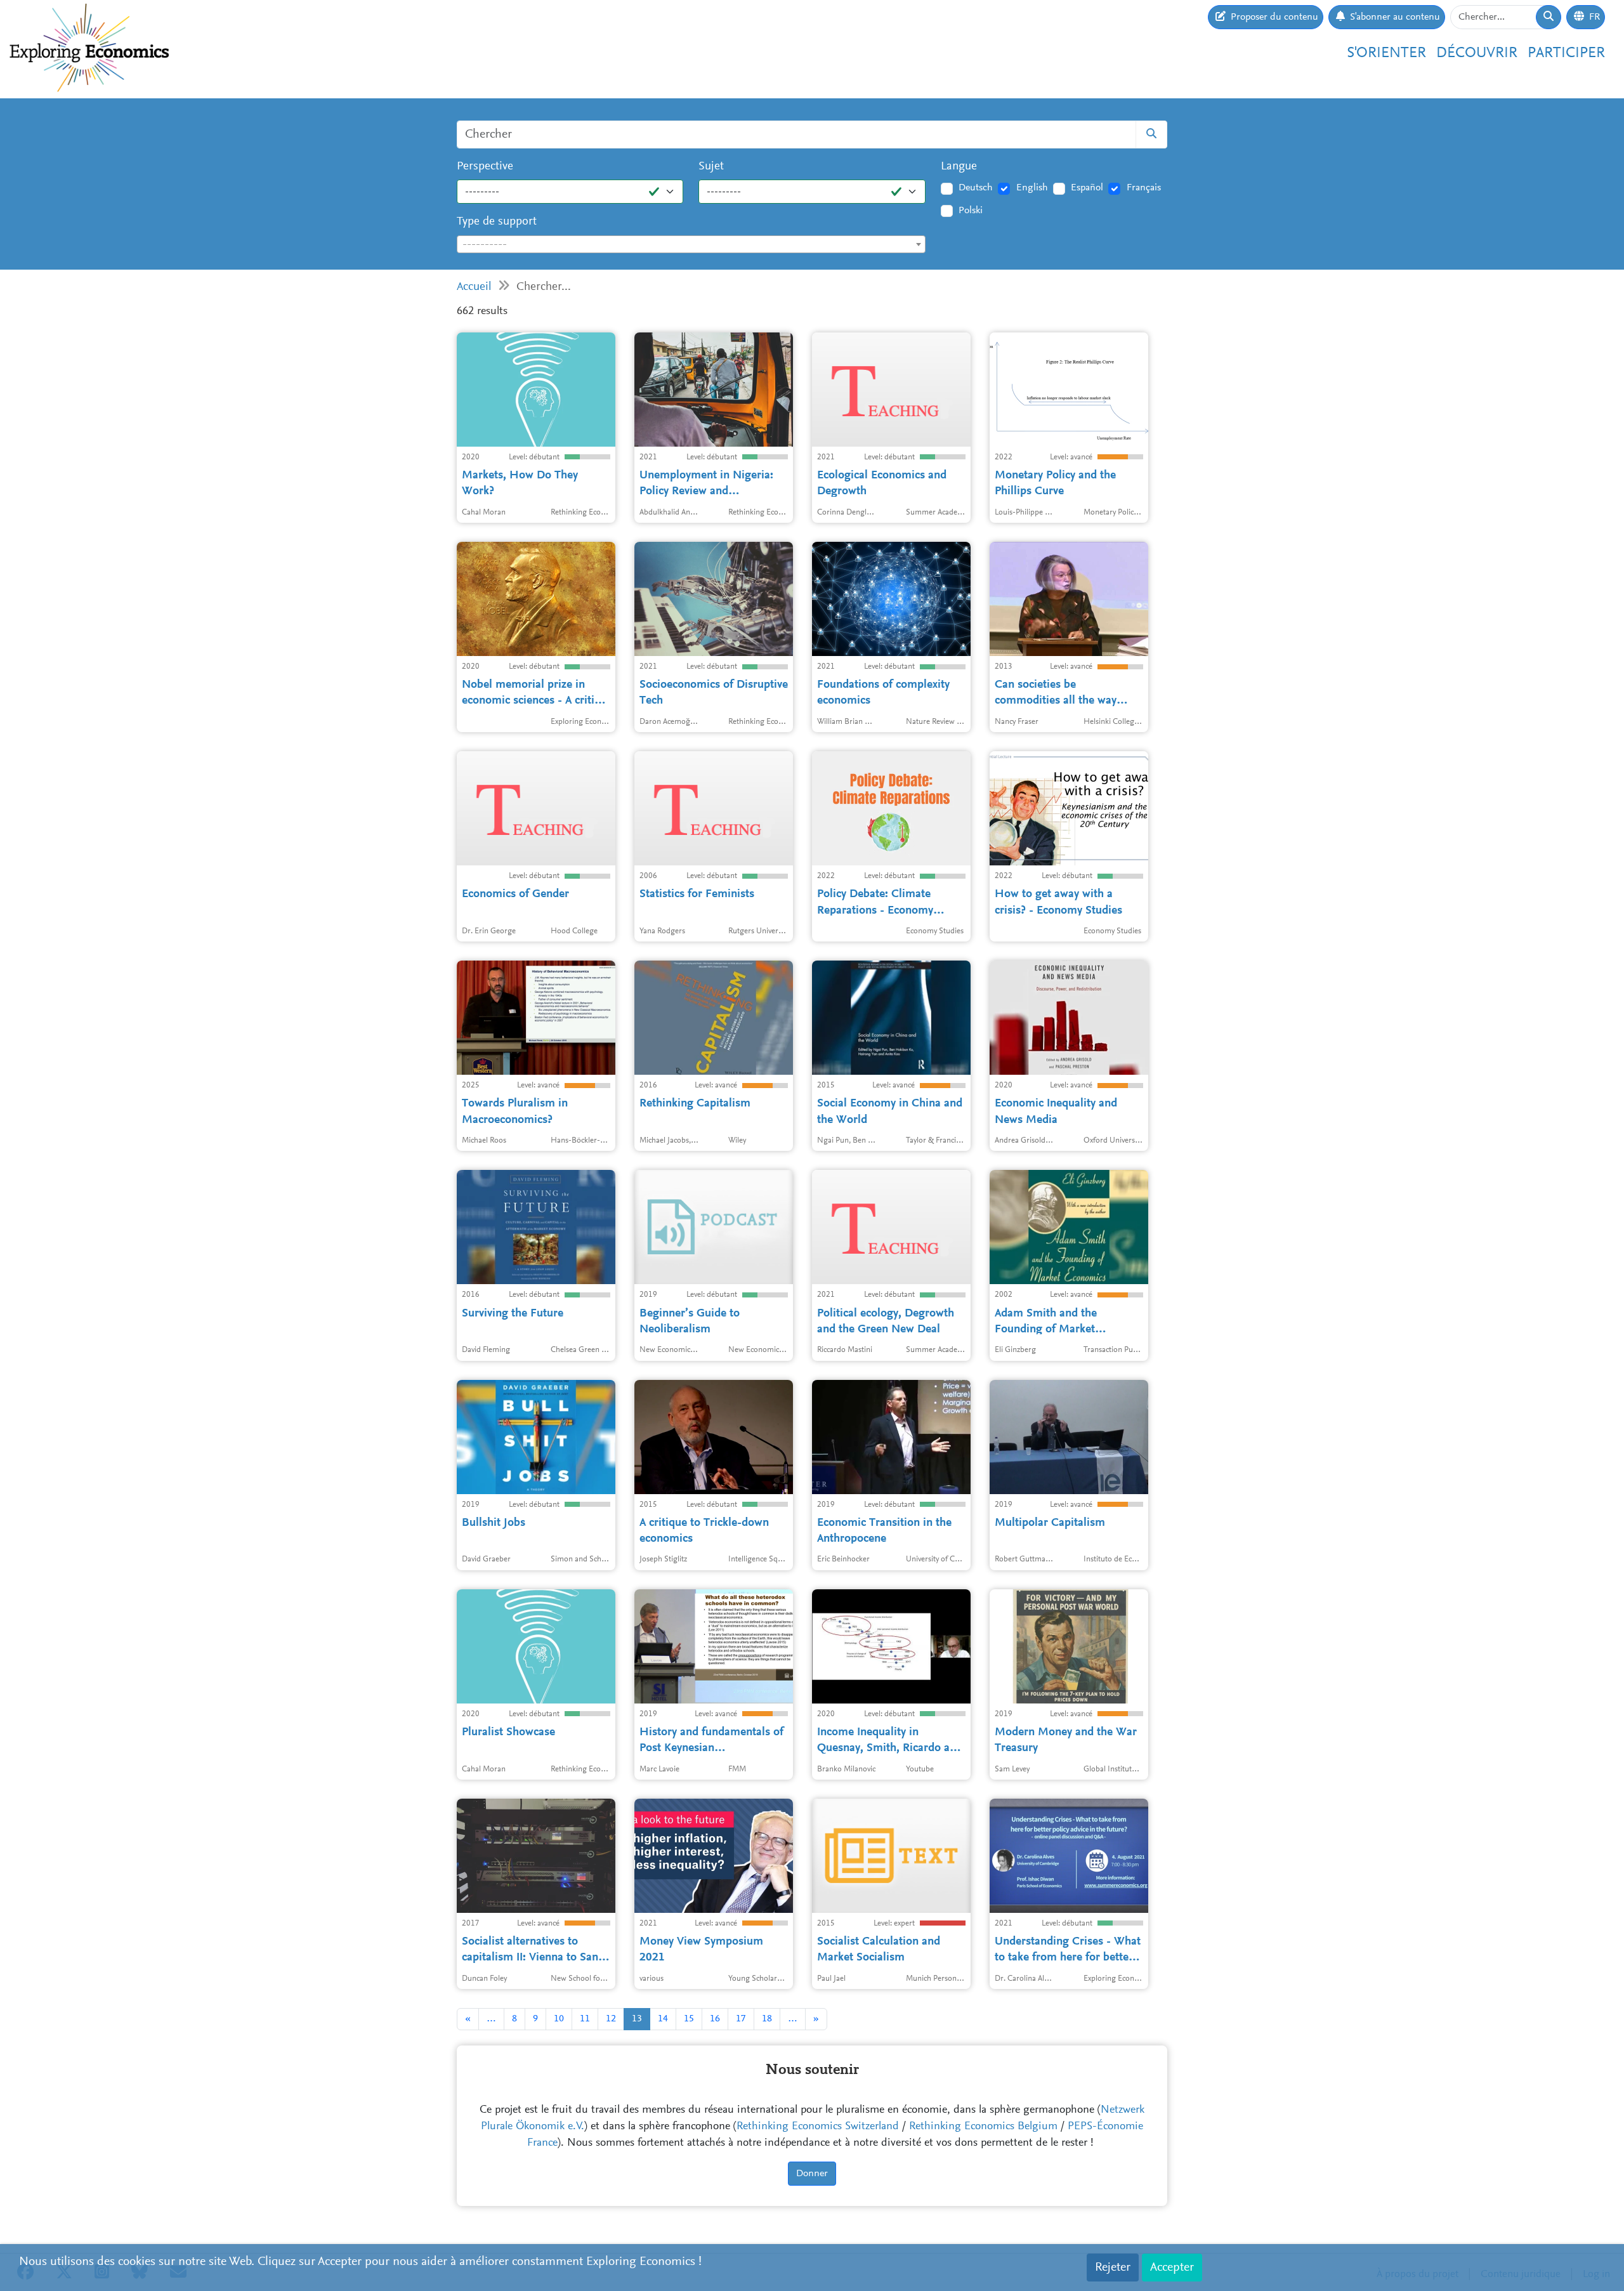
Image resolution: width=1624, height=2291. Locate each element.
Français (1144, 188)
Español (1087, 188)
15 (689, 2019)
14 (663, 2019)
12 (611, 2019)
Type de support (497, 222)
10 (559, 2019)
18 (767, 2019)
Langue (959, 167)
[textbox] (691, 245)
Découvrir (1477, 53)
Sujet (711, 167)
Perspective (485, 167)
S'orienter (1386, 53)
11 (585, 2019)
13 (637, 2019)
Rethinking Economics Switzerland (818, 2127)
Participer (1566, 53)
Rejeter (1113, 2268)
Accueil (474, 287)
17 (741, 2019)
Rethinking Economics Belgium (983, 2127)
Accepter (1172, 2268)
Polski (971, 211)
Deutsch (976, 188)
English (1032, 188)
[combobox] (691, 244)
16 (715, 2019)
